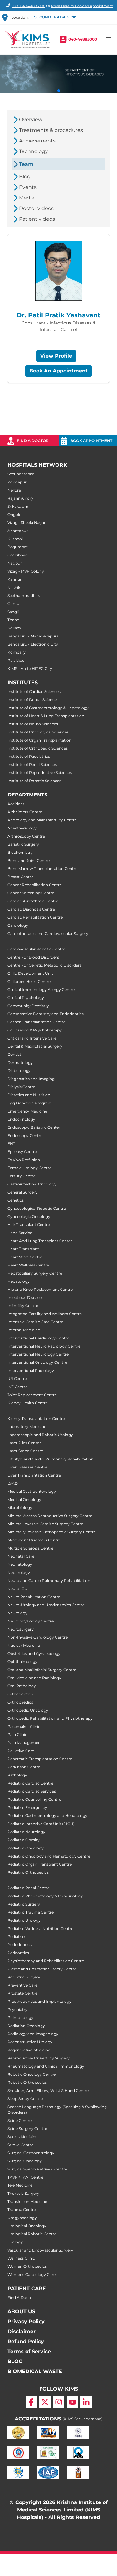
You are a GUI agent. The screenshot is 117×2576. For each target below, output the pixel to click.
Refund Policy (26, 2341)
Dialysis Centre (21, 1087)
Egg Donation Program (30, 1103)
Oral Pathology (22, 1686)
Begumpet (18, 547)
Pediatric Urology (24, 1920)
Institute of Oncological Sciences (38, 732)
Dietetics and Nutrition (29, 1095)
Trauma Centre (22, 2210)
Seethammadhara (24, 596)
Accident (16, 804)
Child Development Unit (30, 973)
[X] (45, 2402)
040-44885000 (83, 39)
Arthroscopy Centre (26, 836)
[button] (55, 17)
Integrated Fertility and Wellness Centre (45, 1314)
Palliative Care (21, 1751)
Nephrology (19, 1572)
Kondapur (17, 482)
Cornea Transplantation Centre (37, 1022)
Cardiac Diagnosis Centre (31, 909)
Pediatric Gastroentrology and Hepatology (47, 1816)
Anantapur (18, 531)
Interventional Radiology (31, 1370)
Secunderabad (21, 474)
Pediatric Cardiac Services (32, 1791)
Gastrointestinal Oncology (32, 1184)
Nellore (14, 490)
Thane (13, 620)
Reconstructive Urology (30, 2042)
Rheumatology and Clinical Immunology (46, 2066)
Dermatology (20, 1062)
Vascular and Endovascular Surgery (40, 2250)
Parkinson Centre (24, 1767)
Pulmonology (20, 2018)
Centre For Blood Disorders (33, 957)
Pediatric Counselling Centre (34, 1799)
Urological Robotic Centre (32, 2234)
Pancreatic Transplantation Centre (40, 1759)
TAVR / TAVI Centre (25, 2177)
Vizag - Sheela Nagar (27, 523)
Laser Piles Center (24, 1443)
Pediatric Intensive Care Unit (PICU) (41, 1824)
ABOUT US (21, 2312)
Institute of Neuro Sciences (33, 724)
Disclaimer (22, 2331)
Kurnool (15, 539)
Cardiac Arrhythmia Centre (33, 901)
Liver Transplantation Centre (34, 1475)
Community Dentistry (28, 1006)
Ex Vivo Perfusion (24, 1160)
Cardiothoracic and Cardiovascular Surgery (48, 933)
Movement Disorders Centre (34, 1540)
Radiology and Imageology (33, 2034)
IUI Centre (17, 1379)
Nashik (14, 587)
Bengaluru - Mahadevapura (33, 636)
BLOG (15, 2361)
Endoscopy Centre (25, 1135)
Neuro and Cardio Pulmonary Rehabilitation (49, 1581)
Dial (29, 6)
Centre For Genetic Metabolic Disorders (44, 965)
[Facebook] (31, 2402)
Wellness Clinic (21, 2258)
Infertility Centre (23, 1306)
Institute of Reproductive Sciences (40, 773)
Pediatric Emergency (27, 1807)
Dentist (14, 1054)
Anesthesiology (22, 828)
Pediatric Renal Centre (29, 1888)
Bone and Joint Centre (29, 860)
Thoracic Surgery (23, 2193)
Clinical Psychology (26, 998)
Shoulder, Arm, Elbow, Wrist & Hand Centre (48, 2091)
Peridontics (18, 1953)
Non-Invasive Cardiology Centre (38, 1637)
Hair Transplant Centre (29, 1225)
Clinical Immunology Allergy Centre (41, 990)
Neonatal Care (21, 1556)
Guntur (14, 604)
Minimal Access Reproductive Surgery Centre (50, 1516)
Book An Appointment (58, 371)
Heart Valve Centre (25, 1257)
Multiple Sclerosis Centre (30, 1548)
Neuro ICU (17, 1589)
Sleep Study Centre (25, 2099)
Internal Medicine (24, 1330)
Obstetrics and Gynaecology (34, 1653)
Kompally (17, 652)
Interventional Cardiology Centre (38, 1338)
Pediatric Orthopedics (28, 1872)
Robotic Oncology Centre (32, 2074)
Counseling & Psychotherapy (35, 1030)
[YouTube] (72, 2402)
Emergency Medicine (27, 1111)
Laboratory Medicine (27, 1427)
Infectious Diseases (25, 1298)
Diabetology (19, 1071)
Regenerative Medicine (29, 2050)
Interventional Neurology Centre (38, 1354)
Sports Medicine (22, 2137)
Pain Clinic (17, 1735)
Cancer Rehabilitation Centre (35, 885)
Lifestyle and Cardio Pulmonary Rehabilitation (51, 1459)
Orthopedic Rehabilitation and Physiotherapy (50, 1718)
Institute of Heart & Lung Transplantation (46, 716)
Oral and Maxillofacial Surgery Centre (42, 1670)
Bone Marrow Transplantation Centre (42, 869)
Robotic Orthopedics (27, 2082)
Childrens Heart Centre (29, 981)
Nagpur (15, 563)
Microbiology (20, 1508)
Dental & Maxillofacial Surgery (35, 1046)
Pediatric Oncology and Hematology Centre (49, 1856)
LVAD (13, 1483)
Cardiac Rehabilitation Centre (35, 917)
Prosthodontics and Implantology (39, 2001)
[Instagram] (59, 2402)
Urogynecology (22, 2218)
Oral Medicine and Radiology (34, 1678)
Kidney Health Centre (28, 1403)
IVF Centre (17, 1387)
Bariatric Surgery (23, 844)
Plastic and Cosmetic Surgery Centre (42, 1969)
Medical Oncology (24, 1499)
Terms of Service (29, 2351)
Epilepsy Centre (22, 1152)
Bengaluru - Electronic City (33, 644)
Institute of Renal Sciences (32, 764)
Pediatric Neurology (26, 1832)
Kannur (15, 579)
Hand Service (20, 1233)
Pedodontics (19, 1945)
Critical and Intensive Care (32, 1038)
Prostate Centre (22, 1993)
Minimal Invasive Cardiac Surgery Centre (45, 1524)
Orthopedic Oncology (28, 1710)
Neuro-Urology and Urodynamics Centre (46, 1605)
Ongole (14, 514)
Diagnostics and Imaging (31, 1079)
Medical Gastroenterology (32, 1491)
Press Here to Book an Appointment (82, 6)
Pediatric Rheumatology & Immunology (45, 1896)
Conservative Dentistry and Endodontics (46, 1014)
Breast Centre (20, 877)
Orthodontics (20, 1694)
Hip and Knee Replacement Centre (40, 1289)
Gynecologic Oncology (29, 1216)
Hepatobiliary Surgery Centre (35, 1273)
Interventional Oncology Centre (37, 1362)
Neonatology (20, 1564)
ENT (11, 1144)
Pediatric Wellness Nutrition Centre (40, 1928)
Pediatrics (17, 1937)
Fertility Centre (22, 1176)
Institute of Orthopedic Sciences (38, 748)
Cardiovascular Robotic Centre (36, 949)
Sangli (13, 612)
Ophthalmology (22, 1662)
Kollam (14, 628)
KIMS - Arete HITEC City (30, 668)
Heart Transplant (23, 1249)
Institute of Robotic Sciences (34, 781)
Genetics (16, 1200)
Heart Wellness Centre (28, 1265)
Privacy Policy (26, 2321)
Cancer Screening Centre (31, 893)
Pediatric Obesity (24, 1840)
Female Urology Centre (29, 1168)
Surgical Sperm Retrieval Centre (37, 2169)
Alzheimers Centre (25, 812)
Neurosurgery (21, 1629)
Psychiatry (17, 2009)
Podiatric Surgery (24, 1977)
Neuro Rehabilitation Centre (34, 1597)
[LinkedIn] (86, 2402)
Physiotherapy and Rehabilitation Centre (46, 1961)
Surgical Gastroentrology (31, 2153)
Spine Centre (19, 2120)
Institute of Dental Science (32, 700)
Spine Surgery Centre (27, 2129)
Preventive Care (22, 1985)
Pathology (17, 1775)
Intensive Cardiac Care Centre (35, 1322)
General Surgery (22, 1192)
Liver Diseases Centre (27, 1467)
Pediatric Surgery (24, 1904)
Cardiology (18, 925)
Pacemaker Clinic (24, 1726)
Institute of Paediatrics (29, 756)
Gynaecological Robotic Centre (37, 1208)
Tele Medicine (20, 2185)
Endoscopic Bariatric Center (34, 1127)
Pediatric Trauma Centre (31, 1912)
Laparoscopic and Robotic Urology (40, 1435)
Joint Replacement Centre (32, 1395)
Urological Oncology (27, 2226)
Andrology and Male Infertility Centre (42, 820)
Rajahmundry (20, 498)
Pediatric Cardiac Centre (30, 1783)
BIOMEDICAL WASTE (35, 2371)
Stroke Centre (20, 2145)
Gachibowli (18, 555)
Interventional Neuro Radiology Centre (44, 1346)
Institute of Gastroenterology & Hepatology (48, 708)
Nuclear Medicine (24, 1645)
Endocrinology (21, 1119)
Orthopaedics (20, 1702)
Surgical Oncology (25, 2161)
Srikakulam (18, 506)
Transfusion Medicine (27, 2201)
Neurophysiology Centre (31, 1621)
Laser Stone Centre (25, 1451)
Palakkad (16, 660)
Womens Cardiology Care (32, 2274)
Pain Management (25, 1743)
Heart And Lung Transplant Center (40, 1241)
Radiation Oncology (26, 2026)
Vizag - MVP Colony (26, 571)
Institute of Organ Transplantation (39, 740)
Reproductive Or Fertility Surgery (39, 2058)
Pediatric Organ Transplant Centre (40, 1864)
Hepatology (19, 1281)
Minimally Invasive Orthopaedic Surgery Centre (52, 1532)
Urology (15, 2242)
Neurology (17, 1613)
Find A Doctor (21, 2297)
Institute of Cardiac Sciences (34, 692)
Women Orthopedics (27, 2266)
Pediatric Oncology (26, 1848)
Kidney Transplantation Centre (36, 1418)
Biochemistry (20, 852)
